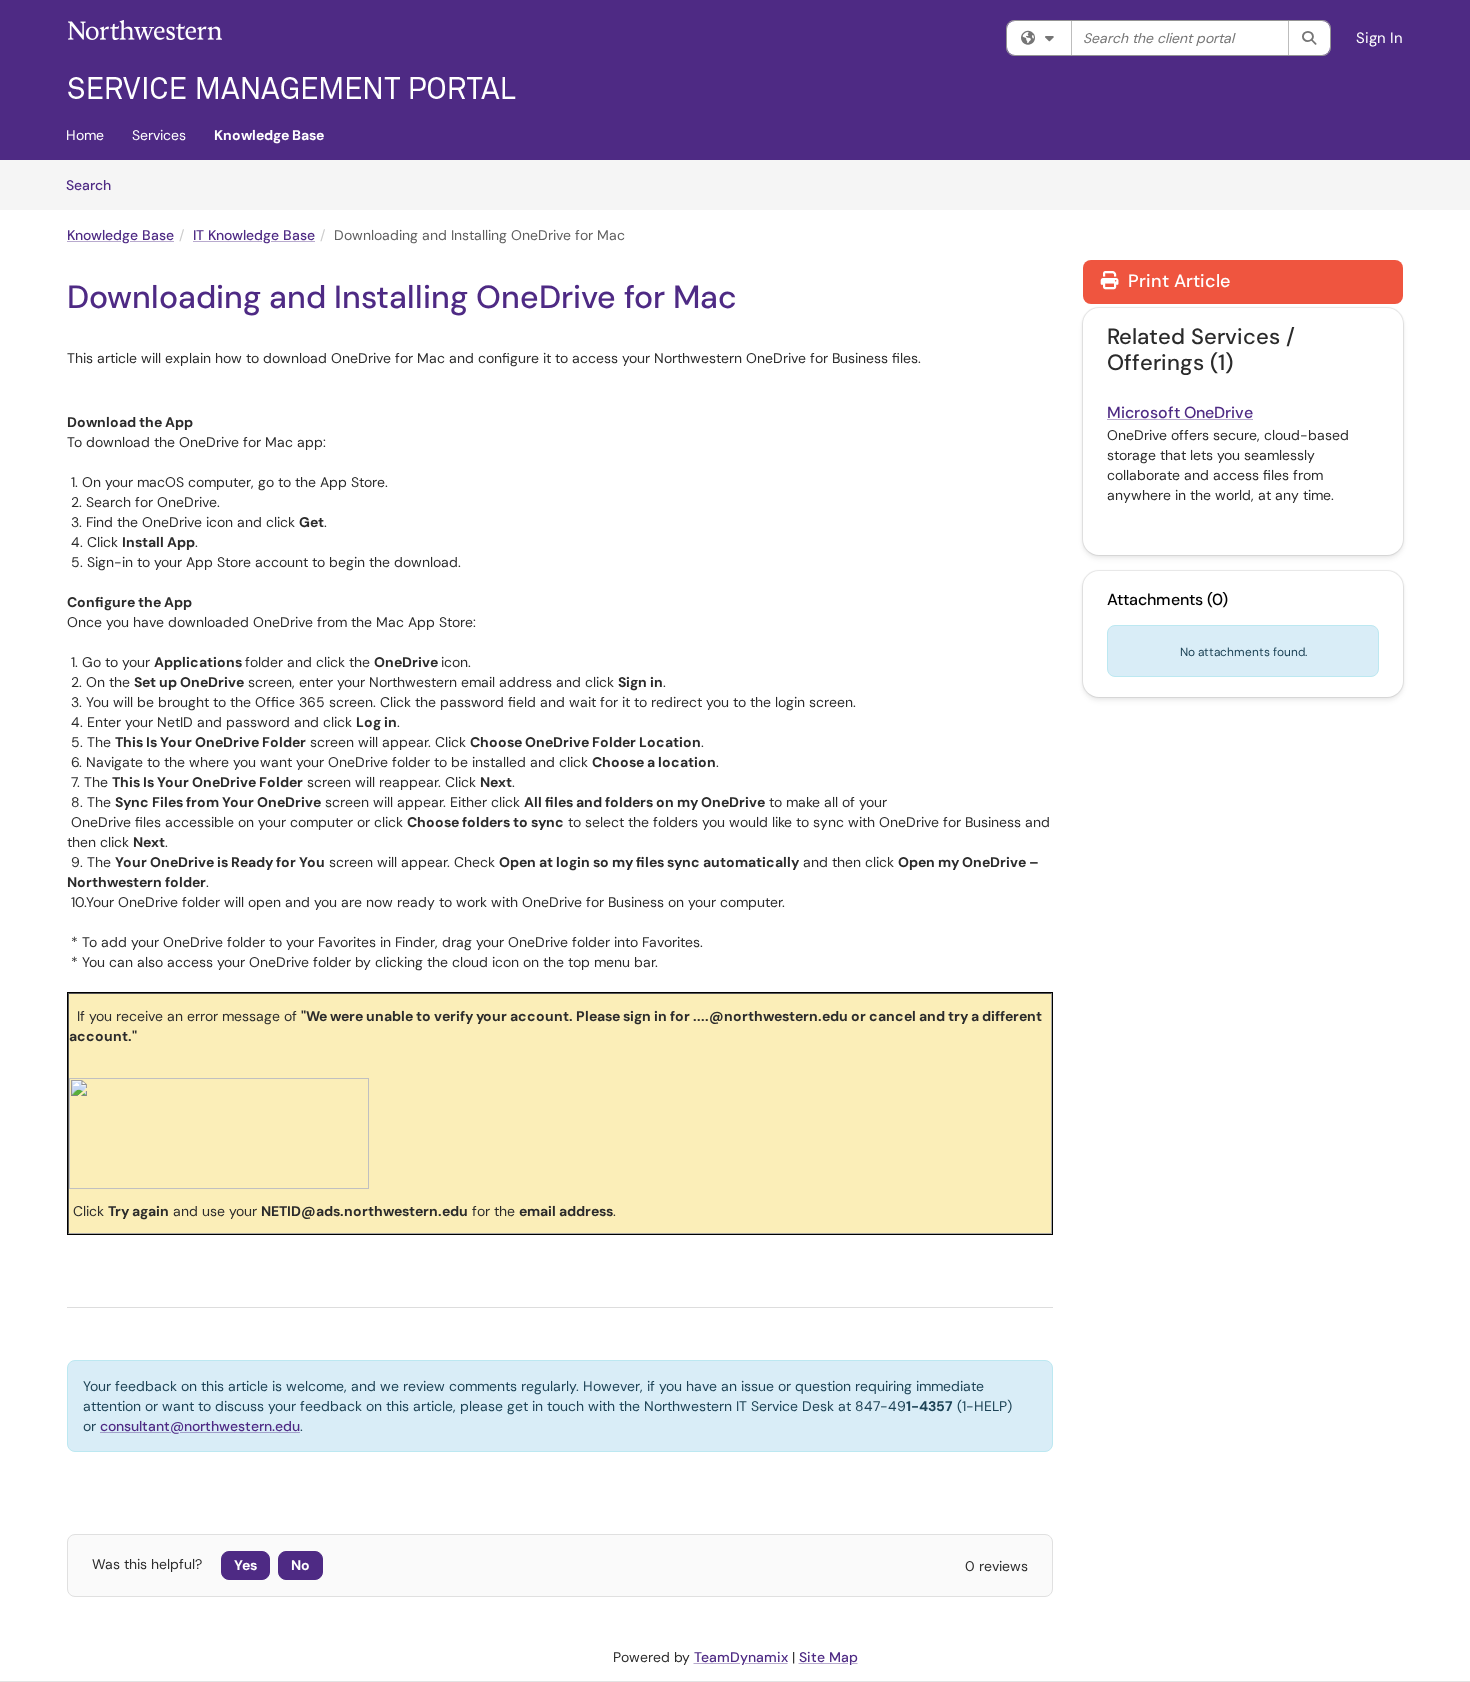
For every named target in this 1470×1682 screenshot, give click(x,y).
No (300, 1565)
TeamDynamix (741, 1657)
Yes (245, 1565)
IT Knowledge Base (254, 235)
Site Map (828, 1657)
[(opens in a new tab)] (292, 60)
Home (85, 135)
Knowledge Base (269, 135)
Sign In (1379, 38)
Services (159, 135)
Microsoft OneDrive (1180, 412)
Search (95, 184)
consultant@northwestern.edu (200, 1426)
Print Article (1176, 281)
